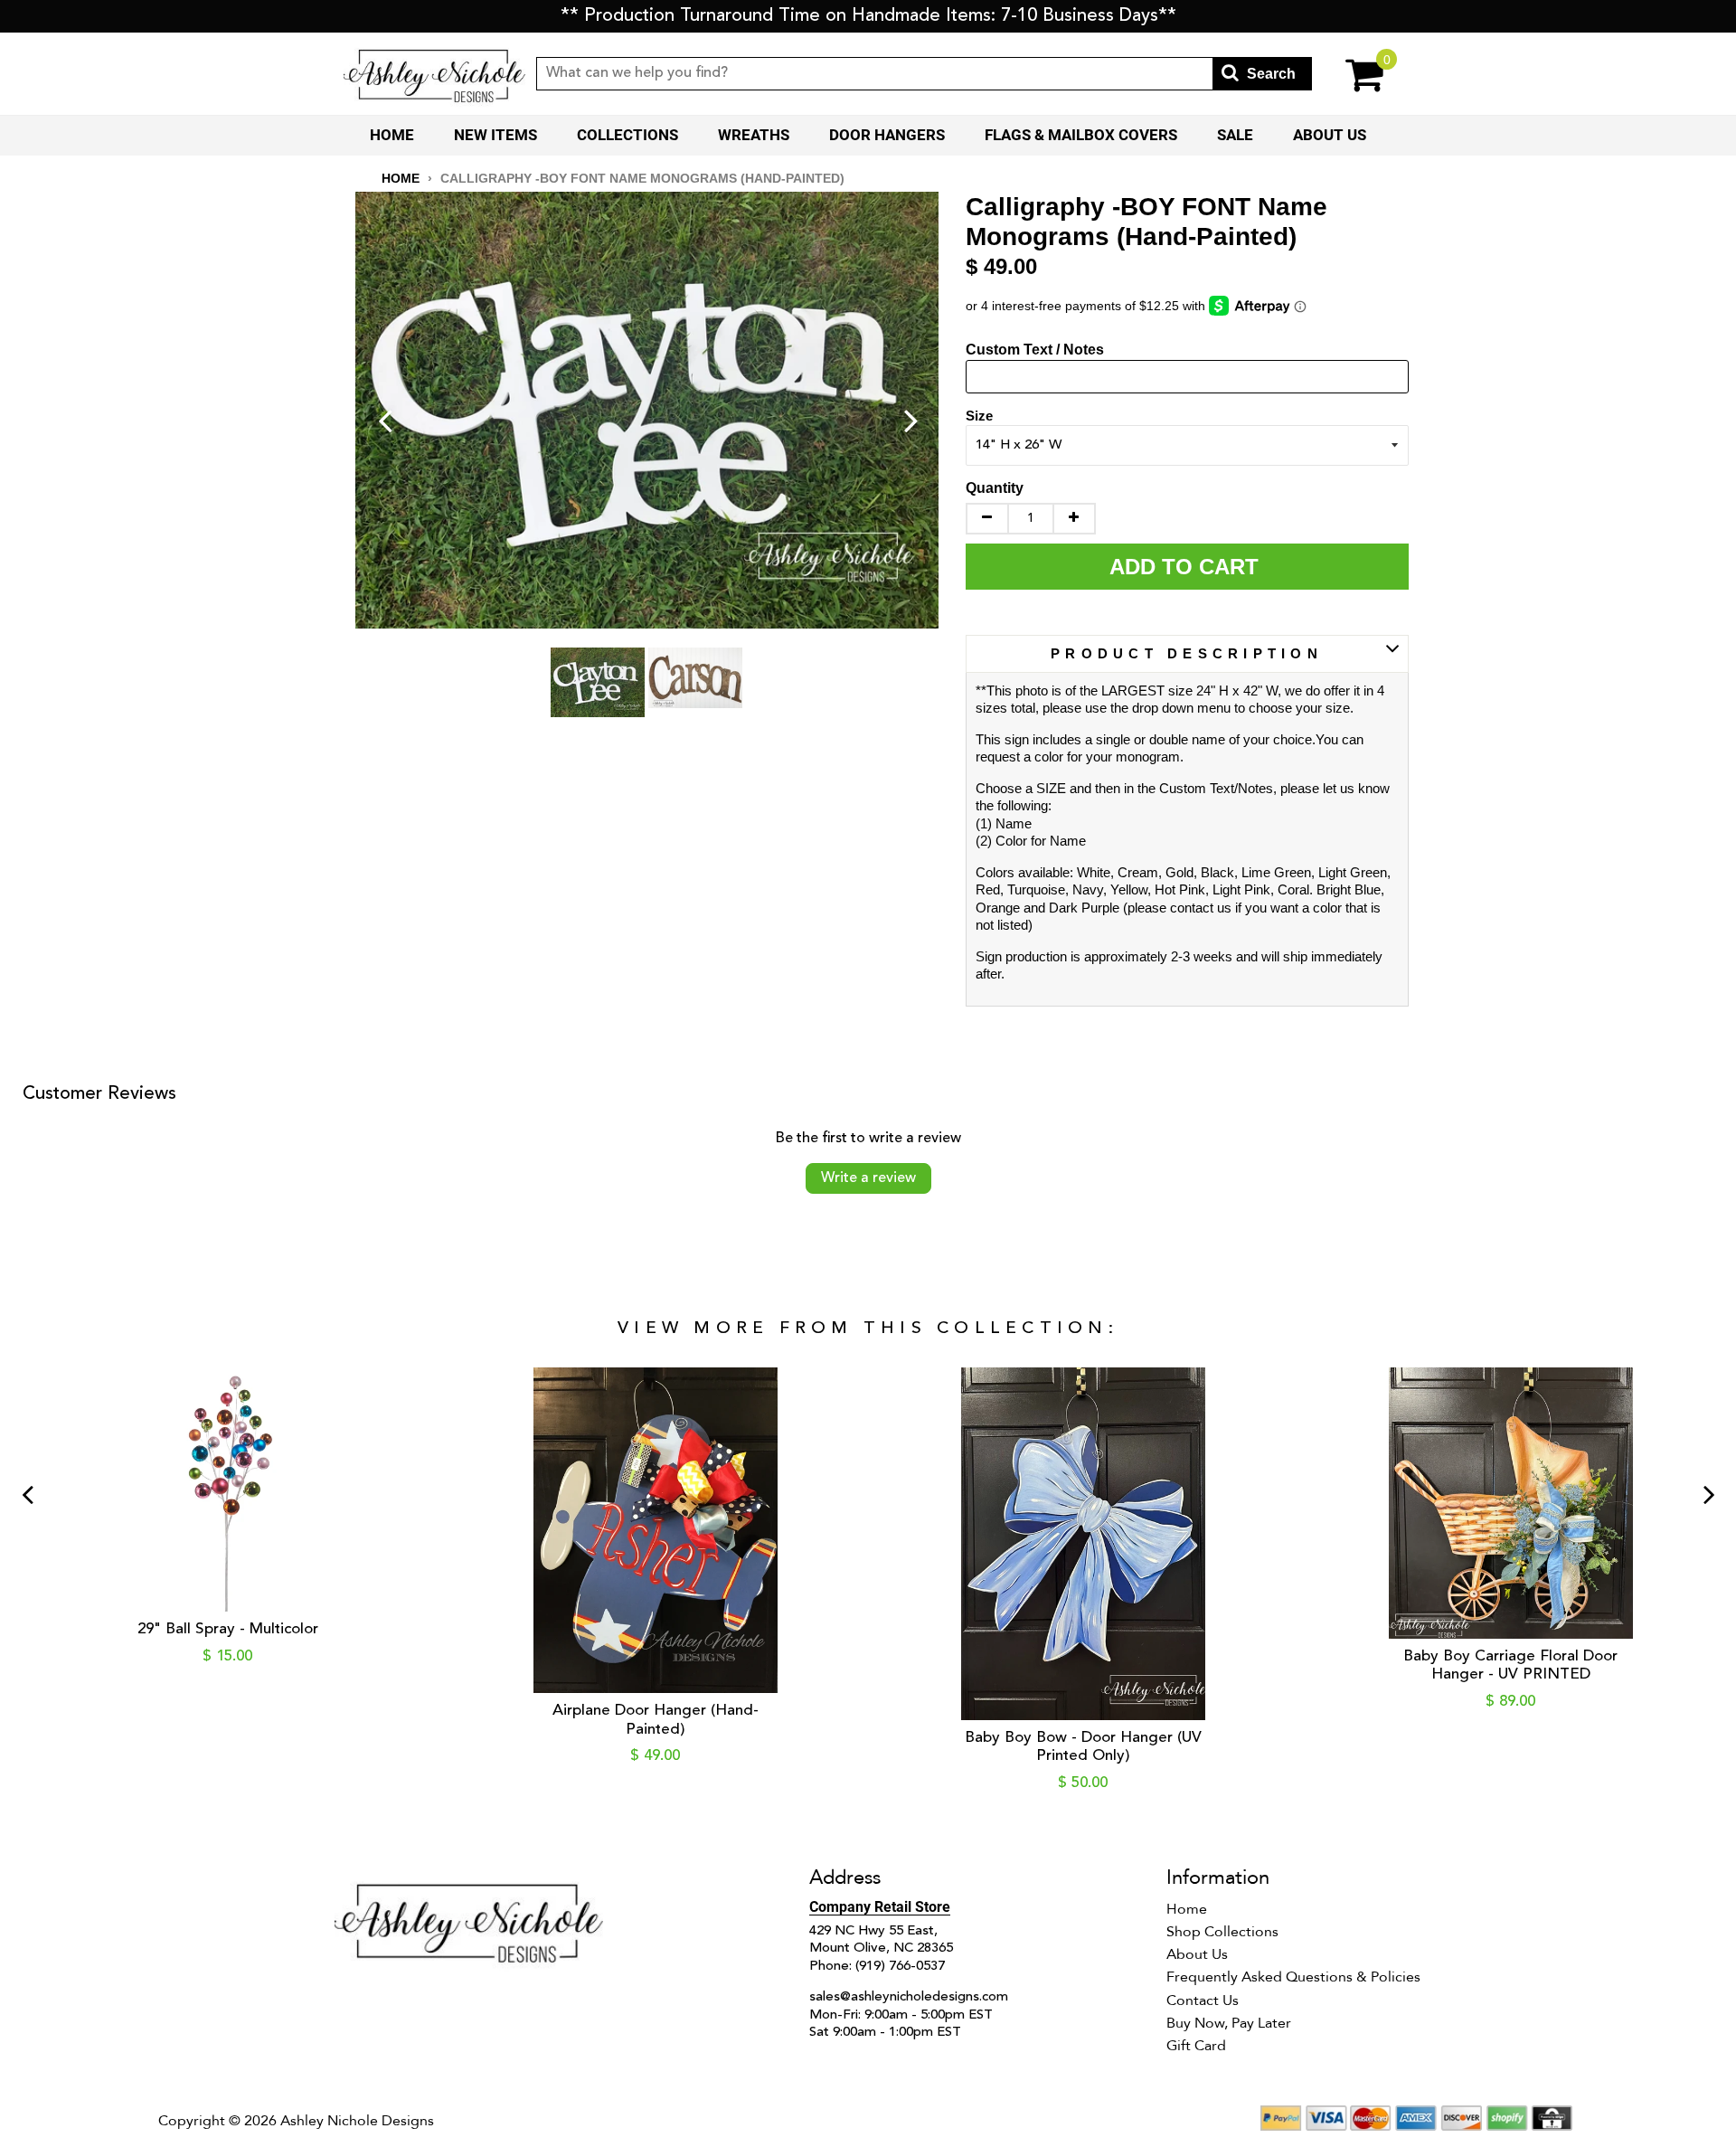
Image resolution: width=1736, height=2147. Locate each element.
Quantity (995, 488)
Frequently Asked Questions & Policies (1293, 1977)
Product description (1187, 653)
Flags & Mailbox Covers (1081, 135)
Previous (385, 420)
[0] (1352, 74)
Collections (627, 135)
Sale (1235, 135)
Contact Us (1203, 2000)
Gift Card (1196, 2046)
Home (392, 135)
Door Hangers (887, 135)
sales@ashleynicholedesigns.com (909, 1997)
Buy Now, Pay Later (1229, 2023)
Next (911, 420)
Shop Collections (1222, 1932)
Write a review (868, 1178)
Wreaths (754, 135)
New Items (495, 135)
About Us (1330, 135)
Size (979, 416)
